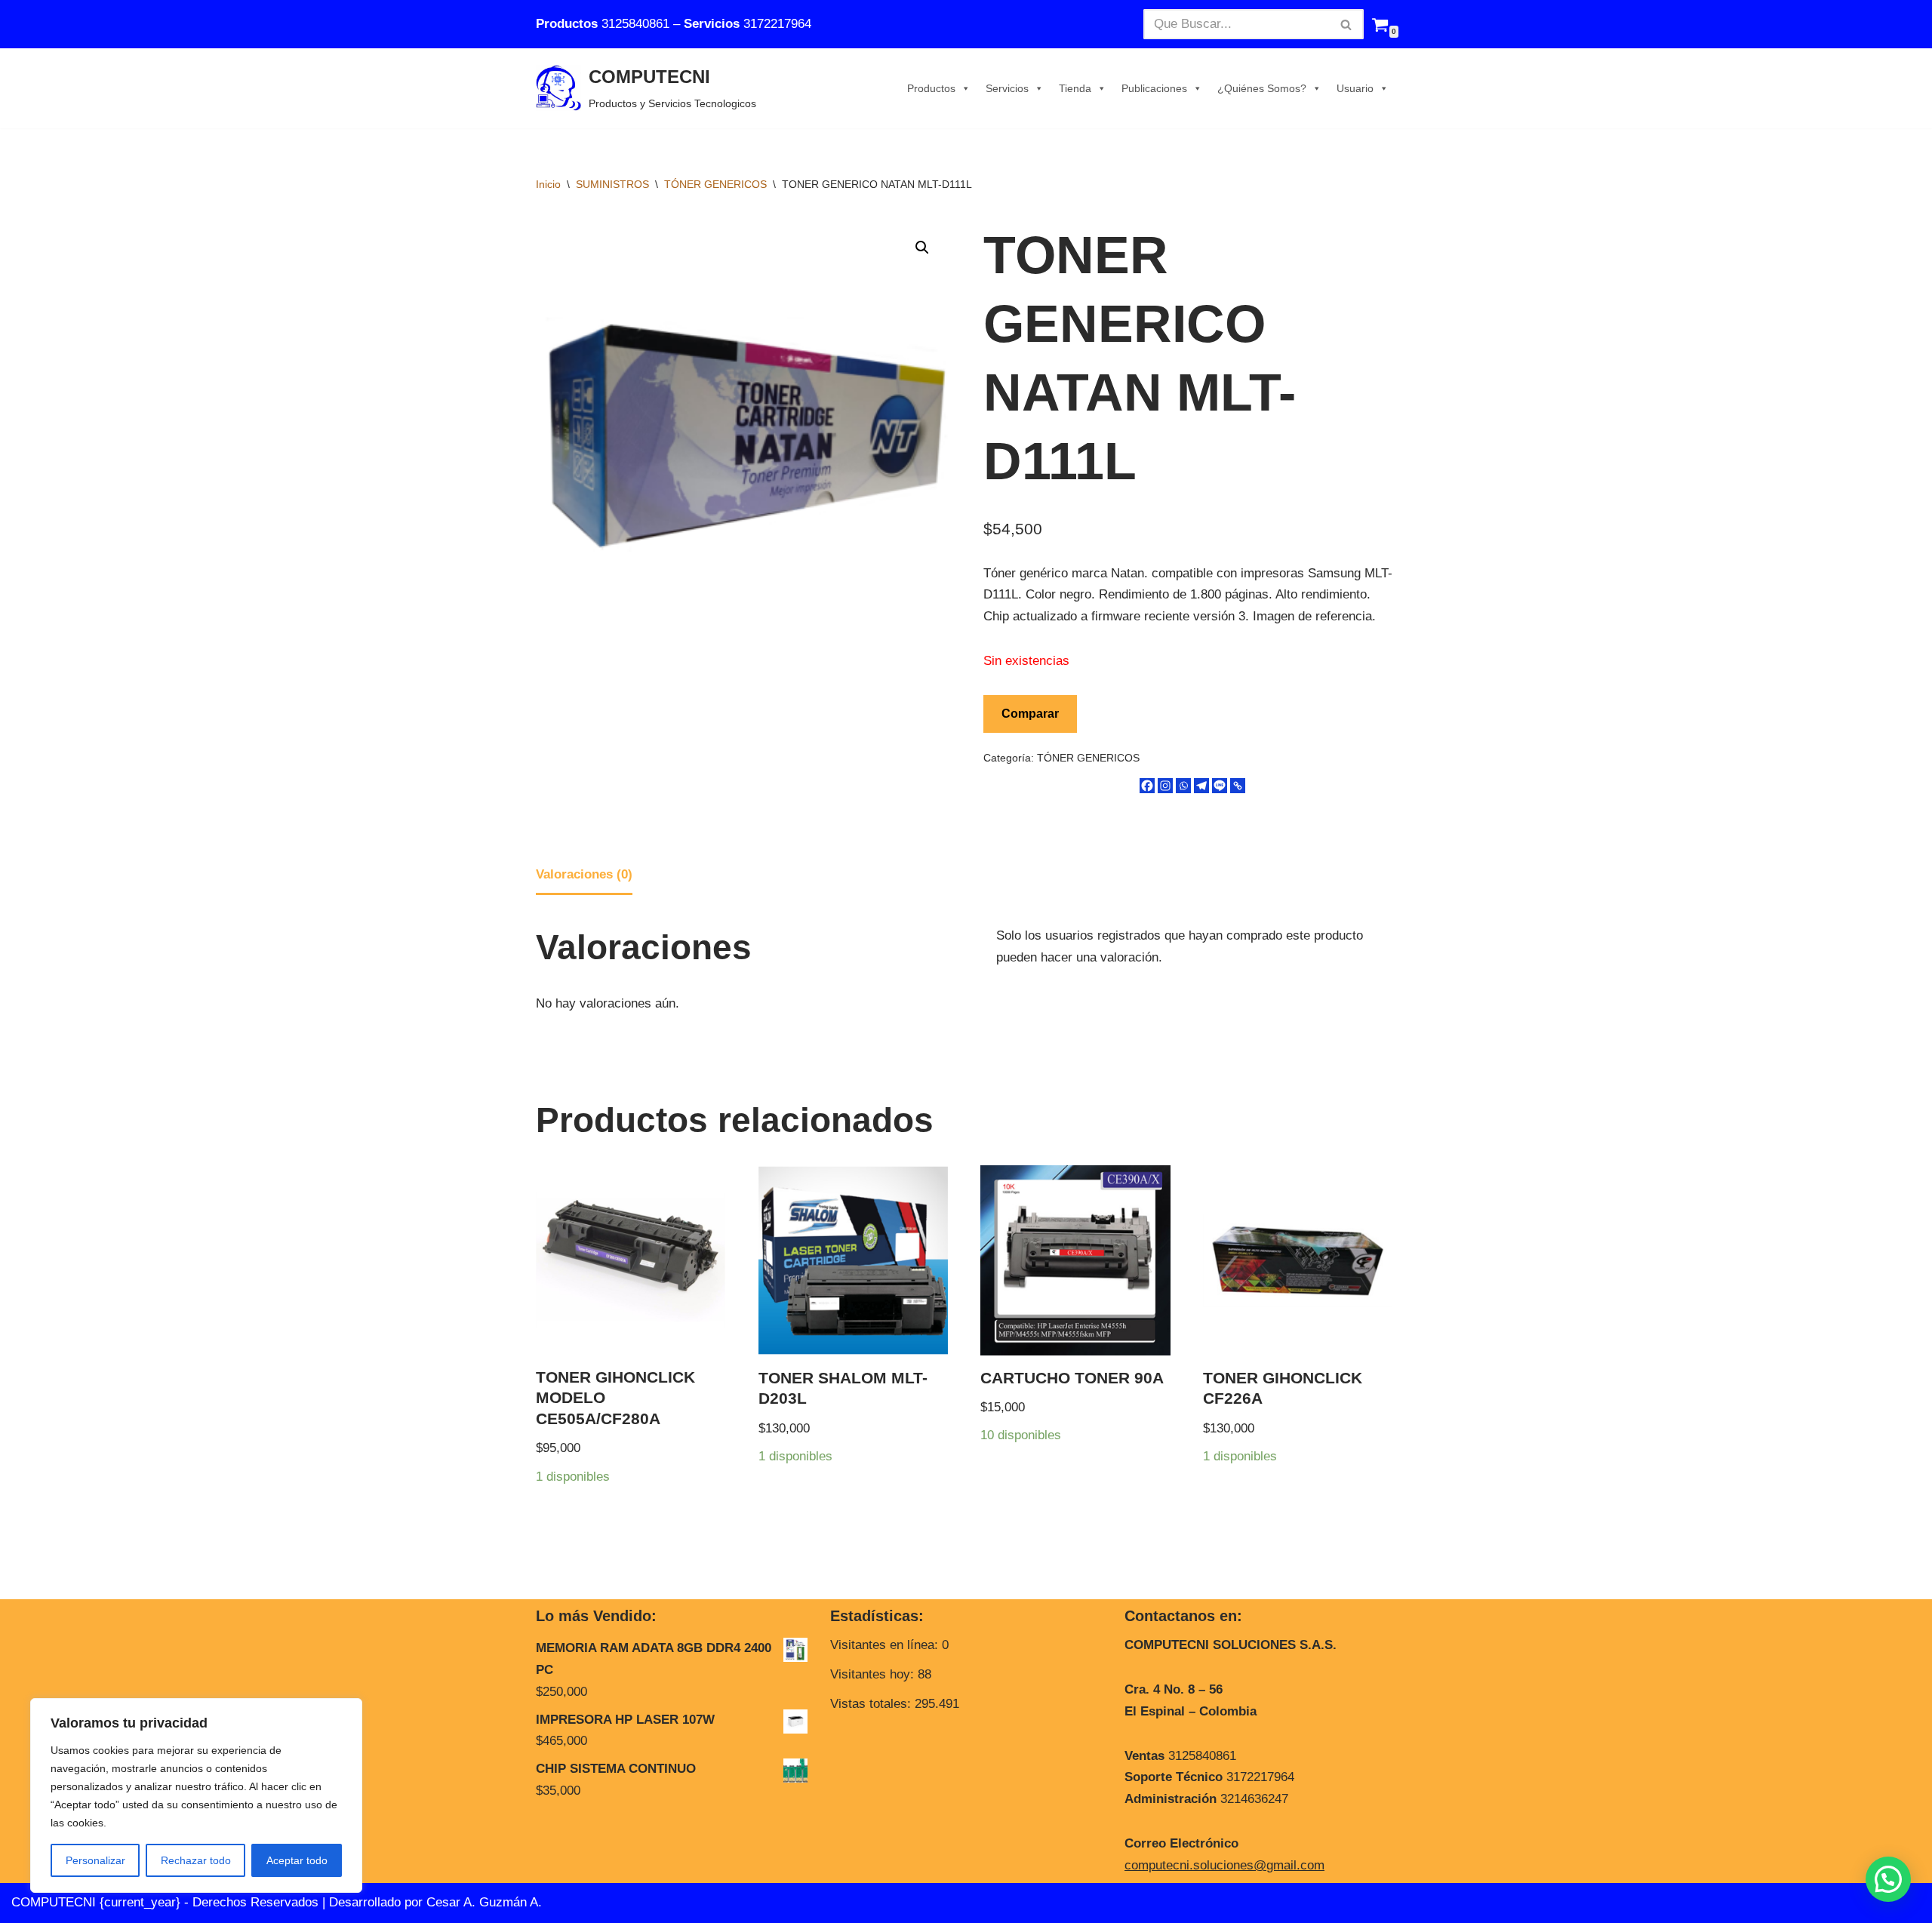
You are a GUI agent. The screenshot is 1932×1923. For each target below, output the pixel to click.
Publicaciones (1154, 88)
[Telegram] (1201, 786)
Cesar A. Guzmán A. (484, 1902)
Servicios (1007, 88)
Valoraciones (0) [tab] (584, 874)
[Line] (1220, 786)
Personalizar (95, 1860)
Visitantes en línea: (886, 1645)
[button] (922, 248)
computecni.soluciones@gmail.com (1224, 1865)
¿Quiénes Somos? (1262, 88)
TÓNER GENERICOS (715, 184)
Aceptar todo (297, 1860)
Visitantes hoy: (874, 1674)
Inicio (548, 184)
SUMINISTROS (612, 184)
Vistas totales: (872, 1704)
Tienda (1075, 88)
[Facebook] (1147, 786)
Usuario (1355, 88)
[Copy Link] (1238, 786)
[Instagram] (1165, 786)
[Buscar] (1347, 24)
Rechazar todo (196, 1860)
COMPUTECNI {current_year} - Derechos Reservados (167, 1902)
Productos (931, 88)
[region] (196, 1795)
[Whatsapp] (1183, 786)
